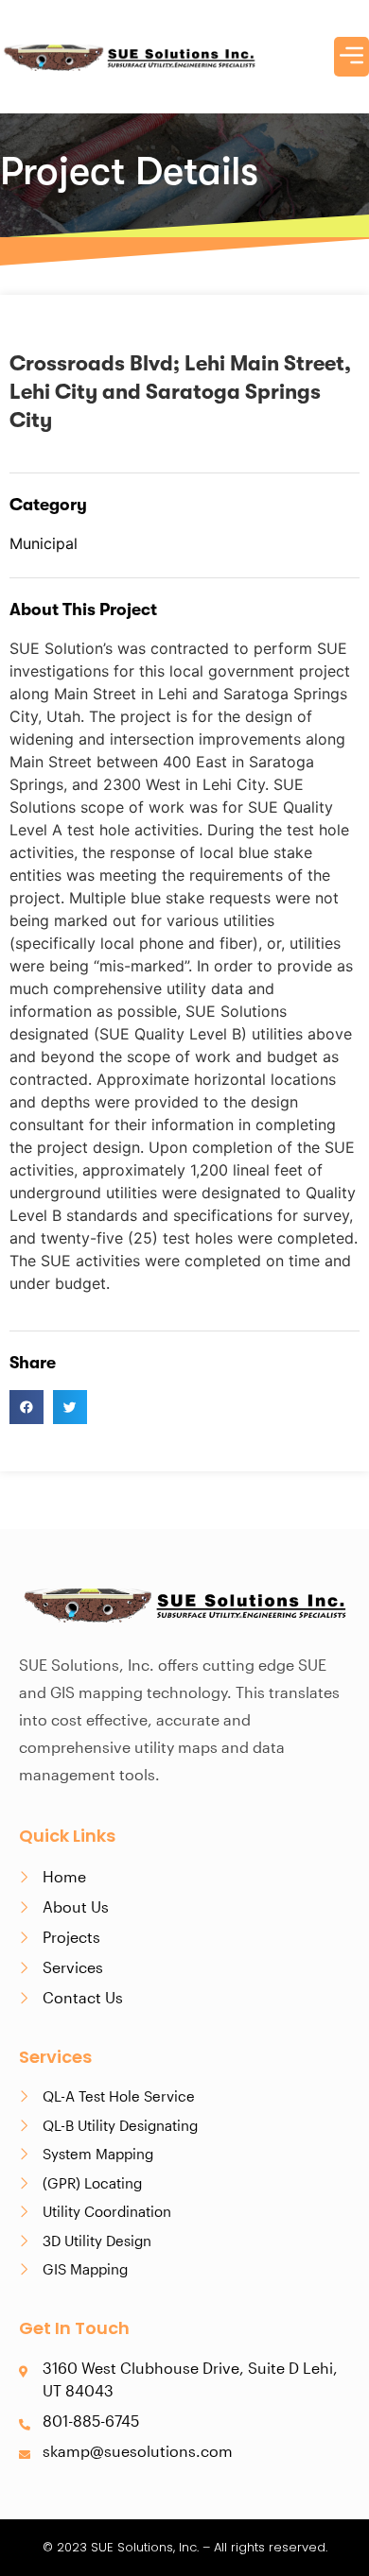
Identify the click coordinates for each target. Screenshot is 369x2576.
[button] (26, 1407)
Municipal (44, 543)
